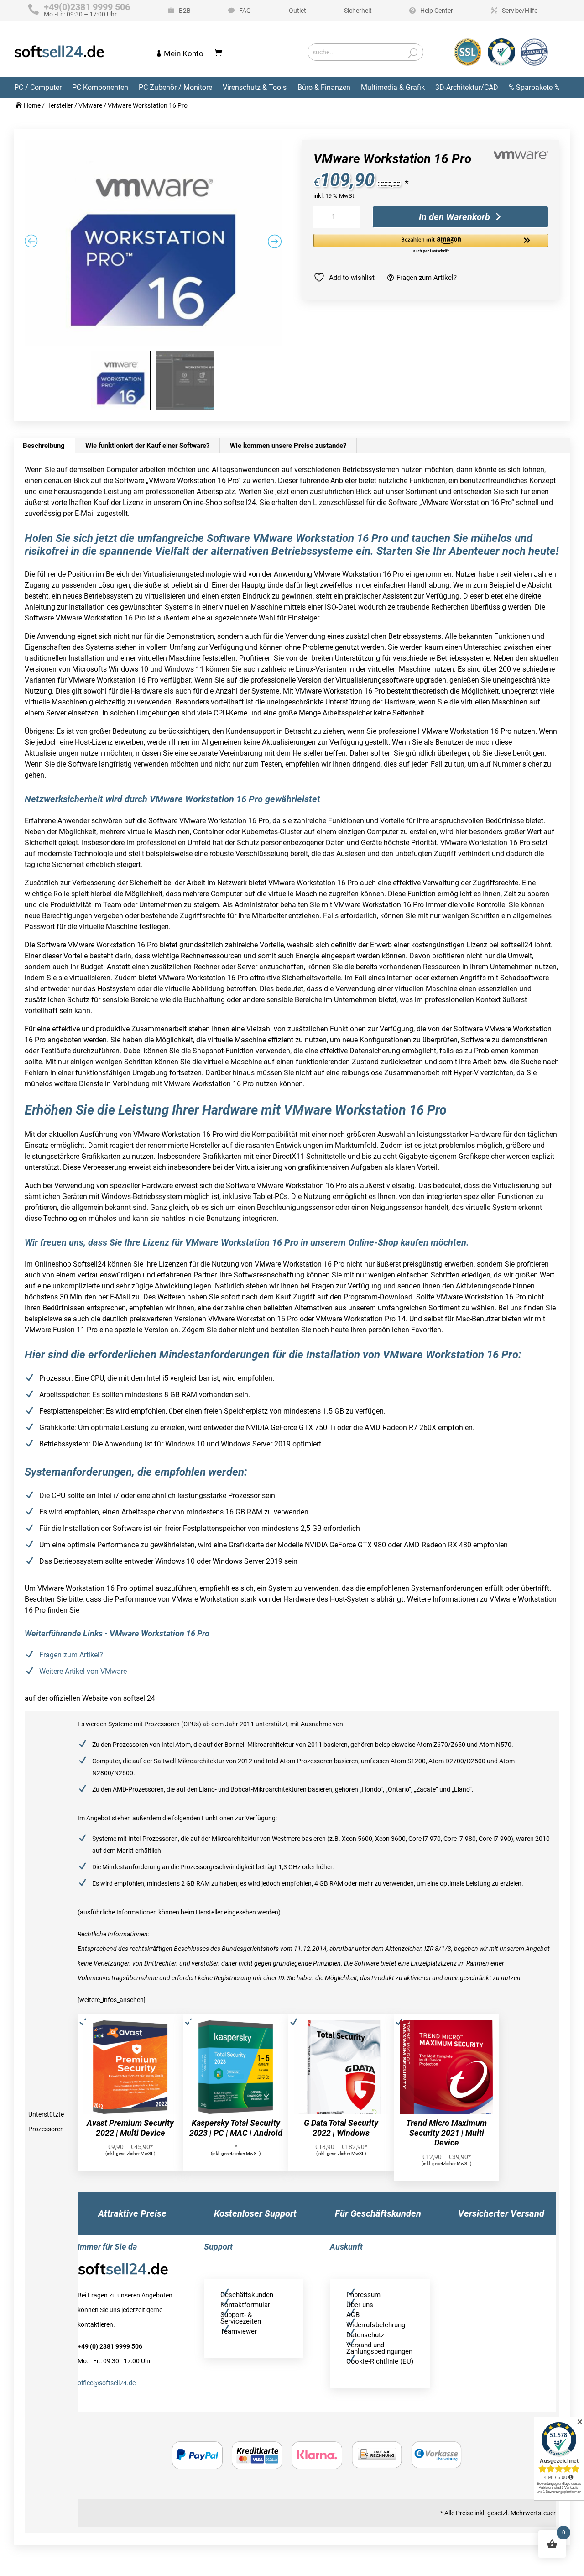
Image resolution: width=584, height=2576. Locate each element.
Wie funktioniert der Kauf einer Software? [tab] (147, 446)
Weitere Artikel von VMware (83, 1671)
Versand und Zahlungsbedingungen (379, 2348)
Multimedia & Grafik (393, 87)
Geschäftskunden (247, 2295)
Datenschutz (365, 2335)
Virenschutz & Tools (255, 87)
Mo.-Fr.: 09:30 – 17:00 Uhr (87, 11)
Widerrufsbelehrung (376, 2325)
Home (32, 105)
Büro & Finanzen (324, 87)
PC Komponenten (100, 87)
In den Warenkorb (454, 217)
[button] (431, 244)
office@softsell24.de (107, 2383)
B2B (185, 11)
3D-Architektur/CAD (467, 87)
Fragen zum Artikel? (427, 278)
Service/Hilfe (520, 11)
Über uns (360, 2305)
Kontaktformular (245, 2305)
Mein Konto (184, 53)
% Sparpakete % (534, 87)
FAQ (245, 11)
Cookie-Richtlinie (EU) (380, 2361)
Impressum (363, 2295)
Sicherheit (358, 11)
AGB (353, 2315)
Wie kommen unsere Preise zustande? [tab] (288, 446)
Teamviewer (239, 2331)
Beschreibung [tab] (44, 446)
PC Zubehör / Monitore (175, 87)
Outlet (297, 11)
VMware (90, 105)
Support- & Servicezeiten (241, 2318)
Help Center (437, 11)
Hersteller (60, 105)
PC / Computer (38, 87)
